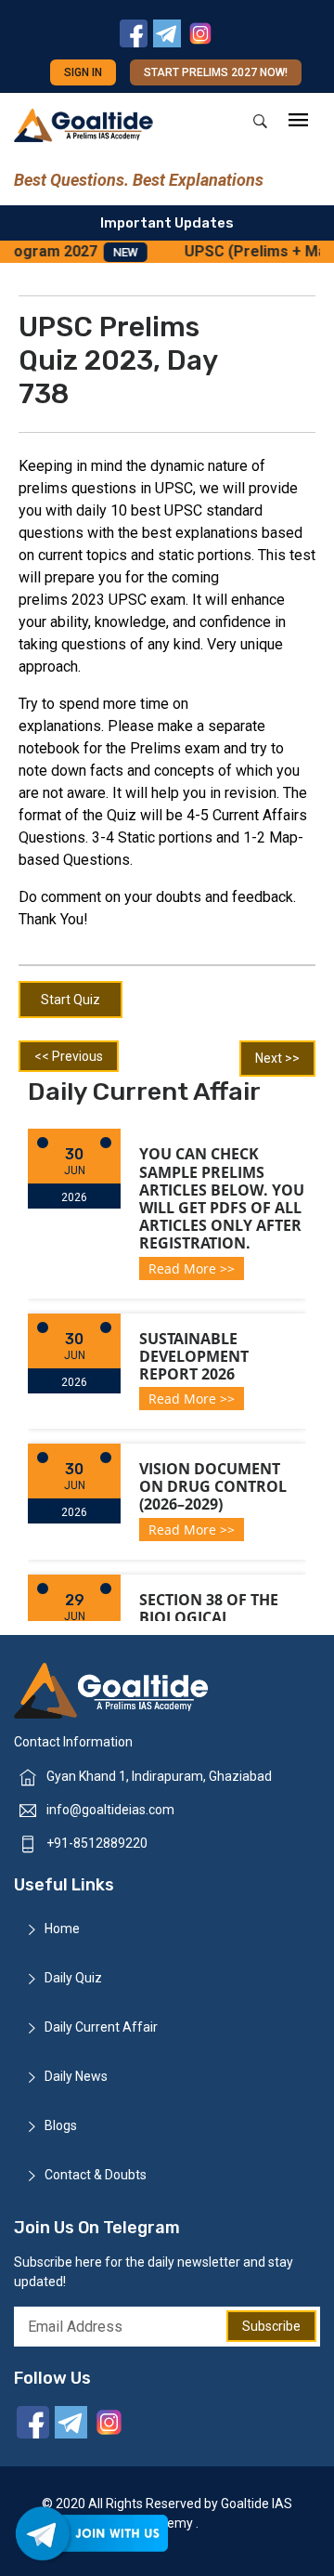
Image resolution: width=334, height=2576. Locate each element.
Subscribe (271, 2326)
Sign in (83, 72)
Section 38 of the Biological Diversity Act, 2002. (215, 1617)
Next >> (277, 1058)
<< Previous (69, 1056)
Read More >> (192, 1268)
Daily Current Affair (101, 2027)
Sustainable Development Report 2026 (194, 1356)
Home (62, 1929)
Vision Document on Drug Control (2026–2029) (213, 1486)
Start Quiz (71, 1000)
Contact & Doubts (96, 2175)
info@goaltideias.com (110, 1810)
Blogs (61, 2125)
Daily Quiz (73, 1978)
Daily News (76, 2076)
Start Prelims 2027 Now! (216, 72)
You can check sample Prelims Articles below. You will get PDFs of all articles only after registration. (222, 1198)
